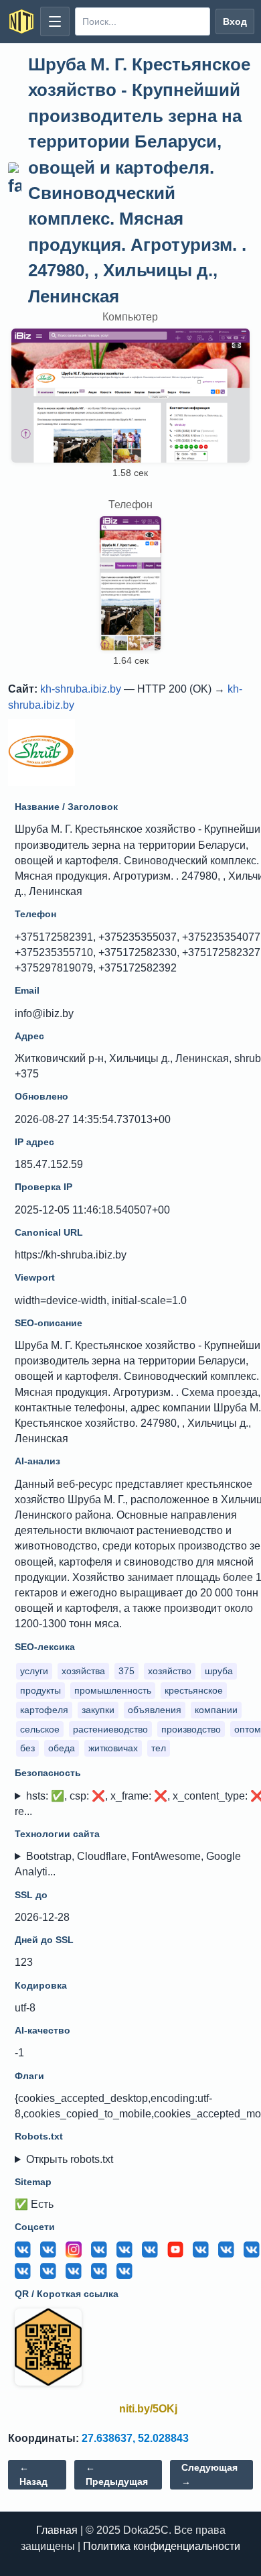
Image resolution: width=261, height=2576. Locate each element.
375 (126, 1671)
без (27, 1748)
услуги (34, 1671)
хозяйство (170, 1671)
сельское (40, 1729)
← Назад (33, 2474)
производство (191, 1729)
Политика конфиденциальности (162, 2546)
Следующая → (209, 2474)
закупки (98, 1710)
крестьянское (194, 1690)
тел (159, 1748)
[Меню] (55, 21)
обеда (62, 1748)
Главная (57, 2530)
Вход (235, 21)
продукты (40, 1690)
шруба (219, 1671)
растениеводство (110, 1729)
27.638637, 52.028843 (135, 2438)
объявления (155, 1710)
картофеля (44, 1710)
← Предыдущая (117, 2474)
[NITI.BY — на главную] (21, 21)
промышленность (113, 1690)
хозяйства (83, 1671)
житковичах (113, 1748)
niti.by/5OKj (148, 2409)
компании (216, 1710)
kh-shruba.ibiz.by (81, 689)
